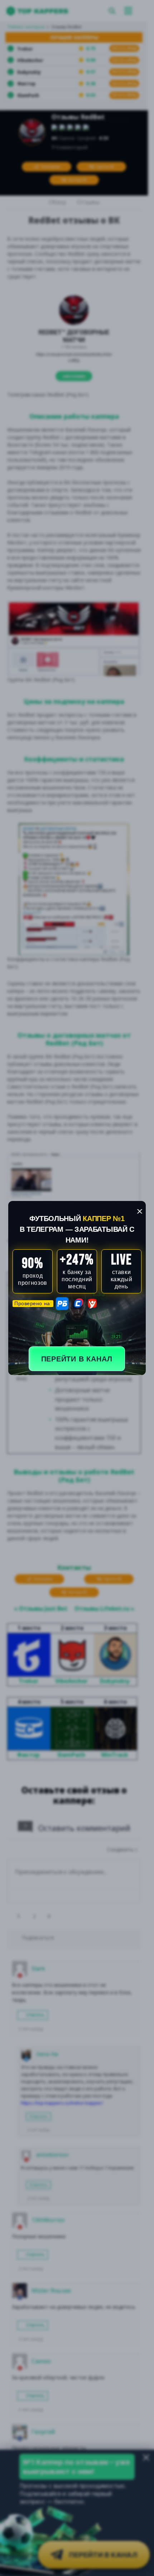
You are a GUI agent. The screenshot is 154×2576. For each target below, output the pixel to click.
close (140, 1211)
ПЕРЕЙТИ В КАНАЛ (77, 1359)
